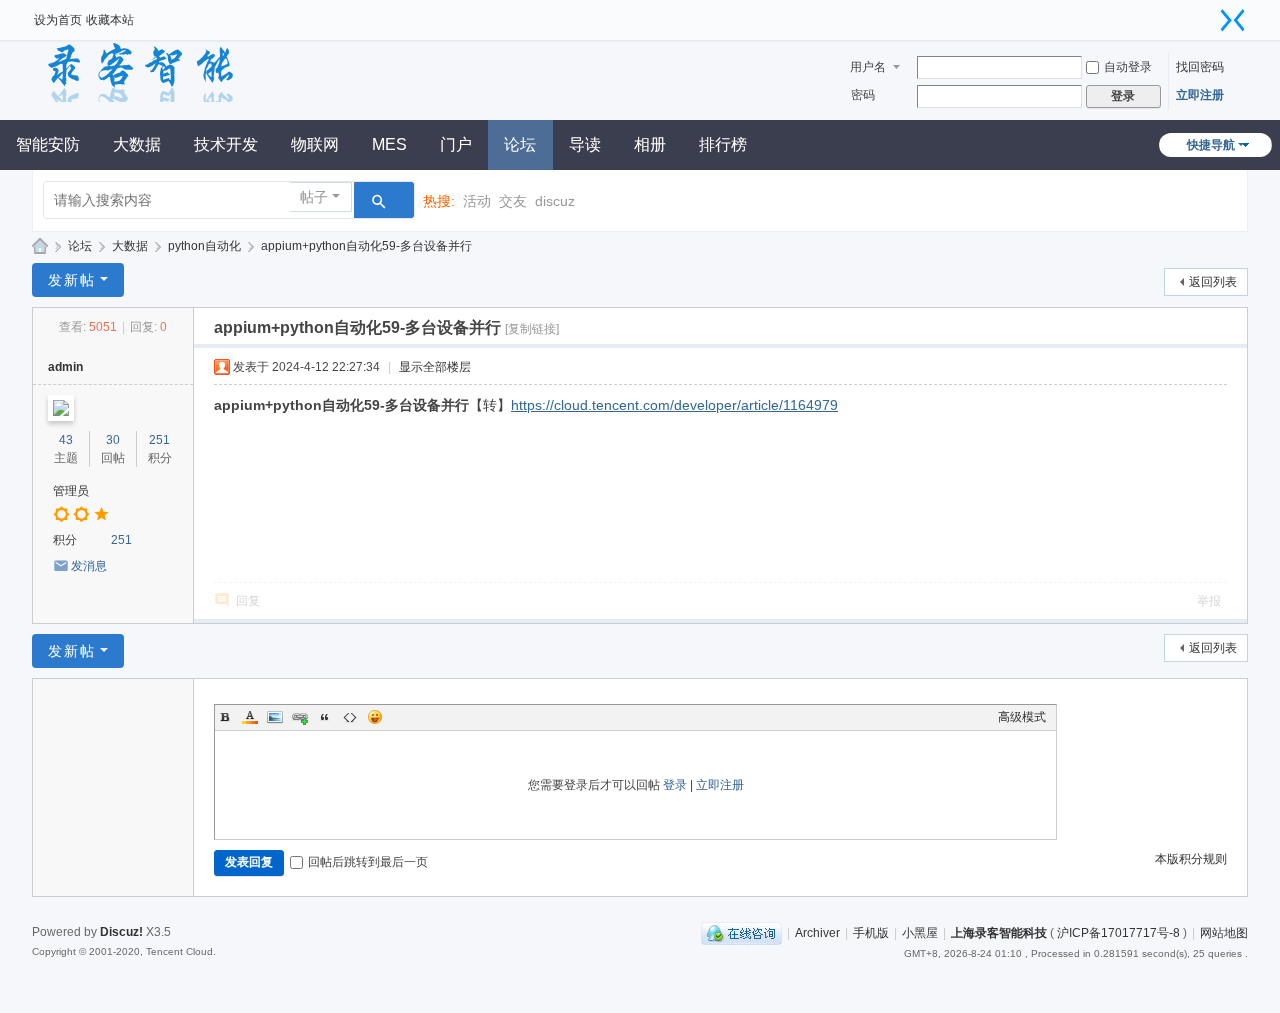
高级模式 (1022, 717)
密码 (863, 95)
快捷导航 (1211, 145)
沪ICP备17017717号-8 (1118, 933)
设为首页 (58, 20)
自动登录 (1128, 67)
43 (66, 440)
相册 (650, 144)
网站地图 (1224, 933)
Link (300, 717)
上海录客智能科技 (999, 933)
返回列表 (1213, 282)
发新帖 (72, 280)
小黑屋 (920, 933)
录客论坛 (40, 246)
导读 (585, 144)
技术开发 (226, 144)
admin (65, 367)
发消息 (89, 566)
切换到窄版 (1233, 20)
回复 (248, 601)
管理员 (71, 491)
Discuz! (121, 932)
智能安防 (48, 144)
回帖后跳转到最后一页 (368, 862)
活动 (477, 201)
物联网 (315, 144)
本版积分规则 (1191, 859)
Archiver (817, 933)
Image (275, 717)
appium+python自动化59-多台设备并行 (366, 246)
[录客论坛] (173, 72)
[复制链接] (532, 329)
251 (159, 440)
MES (389, 144)
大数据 (137, 144)
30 (113, 440)
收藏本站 (110, 20)
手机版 (871, 933)
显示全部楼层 (435, 367)
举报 (1209, 601)
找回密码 (1200, 67)
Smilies (375, 717)
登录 (675, 785)
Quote (325, 717)
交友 (513, 201)
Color (250, 717)
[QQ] (741, 933)
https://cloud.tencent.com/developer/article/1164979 (674, 405)
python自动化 (204, 246)
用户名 (868, 67)
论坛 (520, 144)
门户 (456, 144)
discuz (555, 201)
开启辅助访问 (1208, 14)
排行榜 (723, 144)
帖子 (314, 197)
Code (350, 717)
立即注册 (1200, 95)
